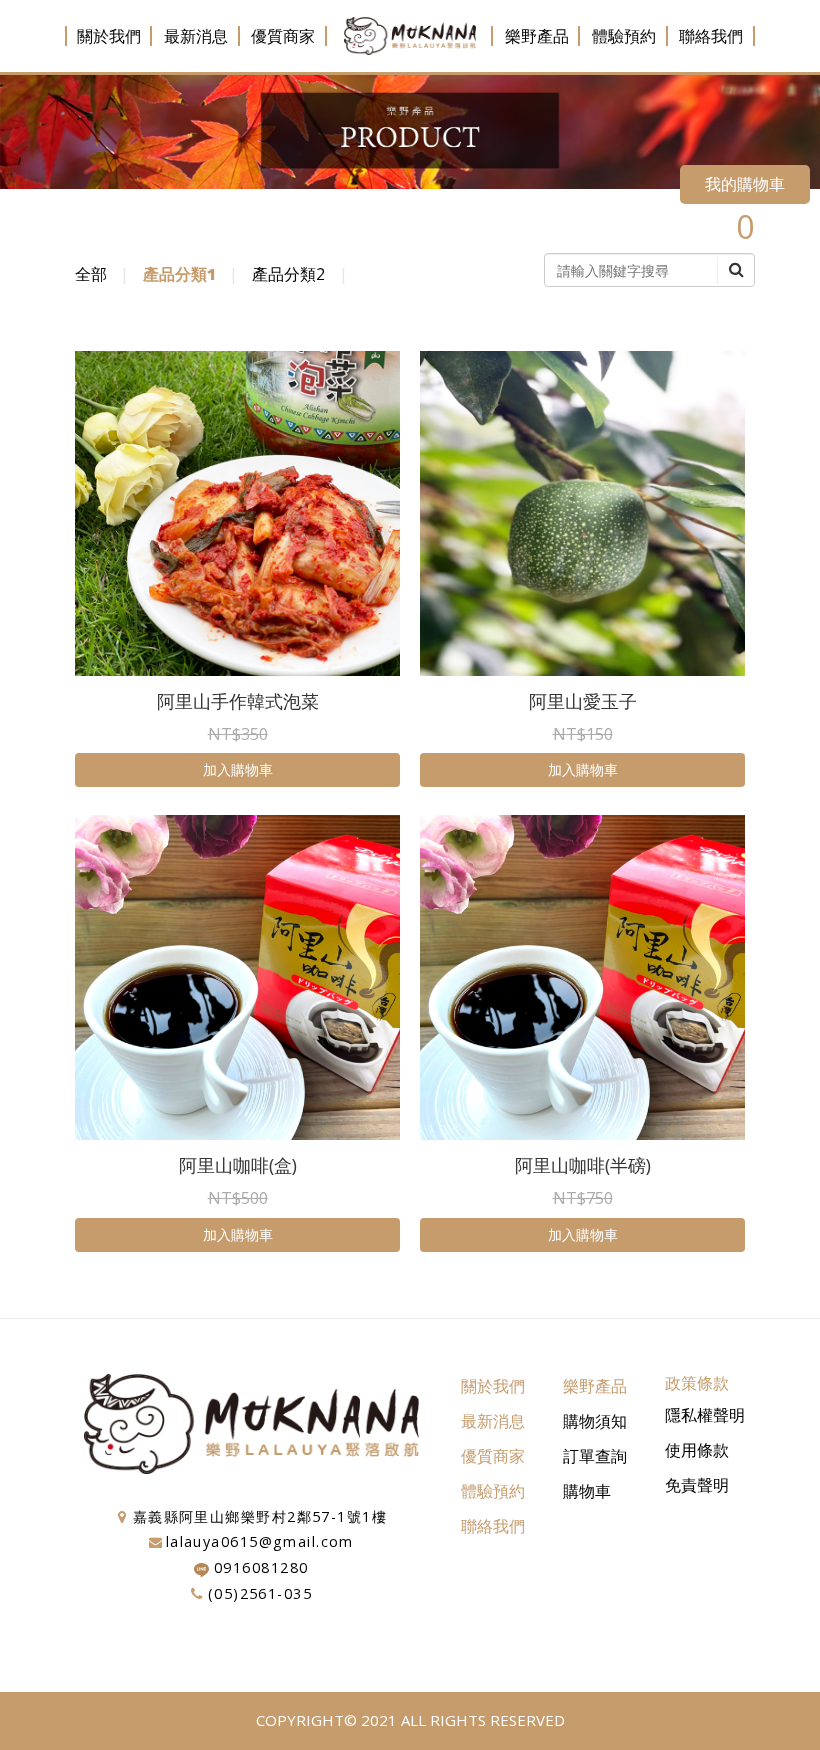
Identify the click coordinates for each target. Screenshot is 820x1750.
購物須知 (595, 1421)
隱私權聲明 (705, 1415)
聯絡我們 (711, 36)
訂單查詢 (595, 1456)
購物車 (587, 1491)
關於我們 (109, 36)
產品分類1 (179, 274)
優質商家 (283, 36)
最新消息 (196, 36)
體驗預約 (624, 36)
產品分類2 (288, 274)
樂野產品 (537, 36)
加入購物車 (238, 769)
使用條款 (697, 1450)
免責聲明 (697, 1485)
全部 (91, 274)
